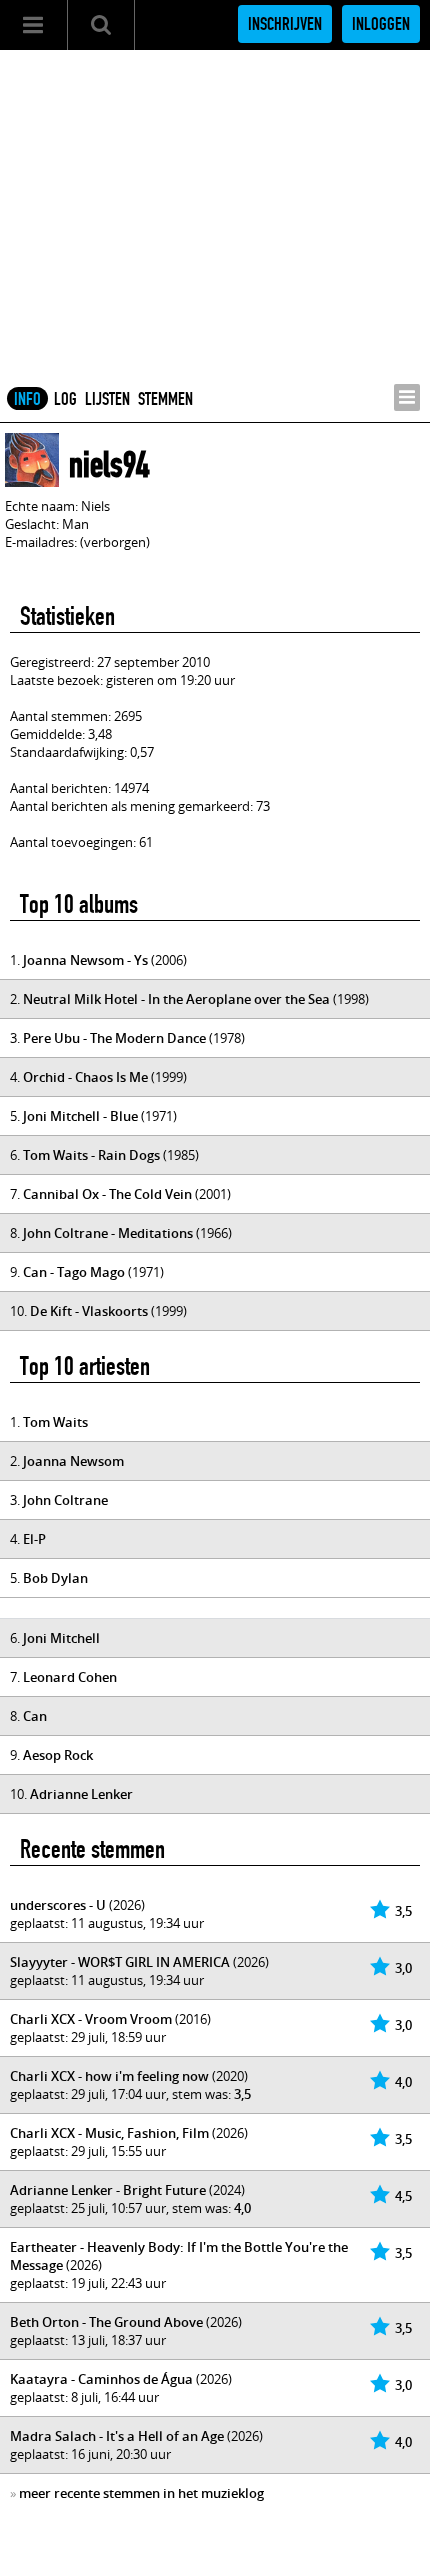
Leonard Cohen (70, 1677)
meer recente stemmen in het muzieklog (141, 2493)
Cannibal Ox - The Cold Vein (107, 1194)
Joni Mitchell (61, 1638)
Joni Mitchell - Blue (80, 1116)
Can (35, 1716)
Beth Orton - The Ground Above (106, 2322)
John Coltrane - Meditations (108, 1233)
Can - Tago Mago (74, 1272)
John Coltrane (65, 1500)
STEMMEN (165, 399)
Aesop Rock (58, 1755)
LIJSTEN (107, 399)
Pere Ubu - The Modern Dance (114, 1038)
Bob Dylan (55, 1578)
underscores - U (58, 1905)
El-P (34, 1539)
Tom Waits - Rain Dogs (91, 1155)
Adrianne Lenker (81, 1794)
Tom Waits (55, 1422)
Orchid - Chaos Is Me (85, 1077)
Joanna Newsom (73, 1461)
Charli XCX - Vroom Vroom (91, 2019)
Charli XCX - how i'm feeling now (109, 2076)
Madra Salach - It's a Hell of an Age (117, 2436)
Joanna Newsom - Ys (85, 960)
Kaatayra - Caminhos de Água (101, 2379)
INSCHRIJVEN (285, 24)
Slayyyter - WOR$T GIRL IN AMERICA (120, 1962)
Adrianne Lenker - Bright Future (108, 2190)
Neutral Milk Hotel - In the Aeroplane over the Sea (176, 999)
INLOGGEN (381, 24)
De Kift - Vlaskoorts (89, 1311)
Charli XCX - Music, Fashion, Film (109, 2133)
